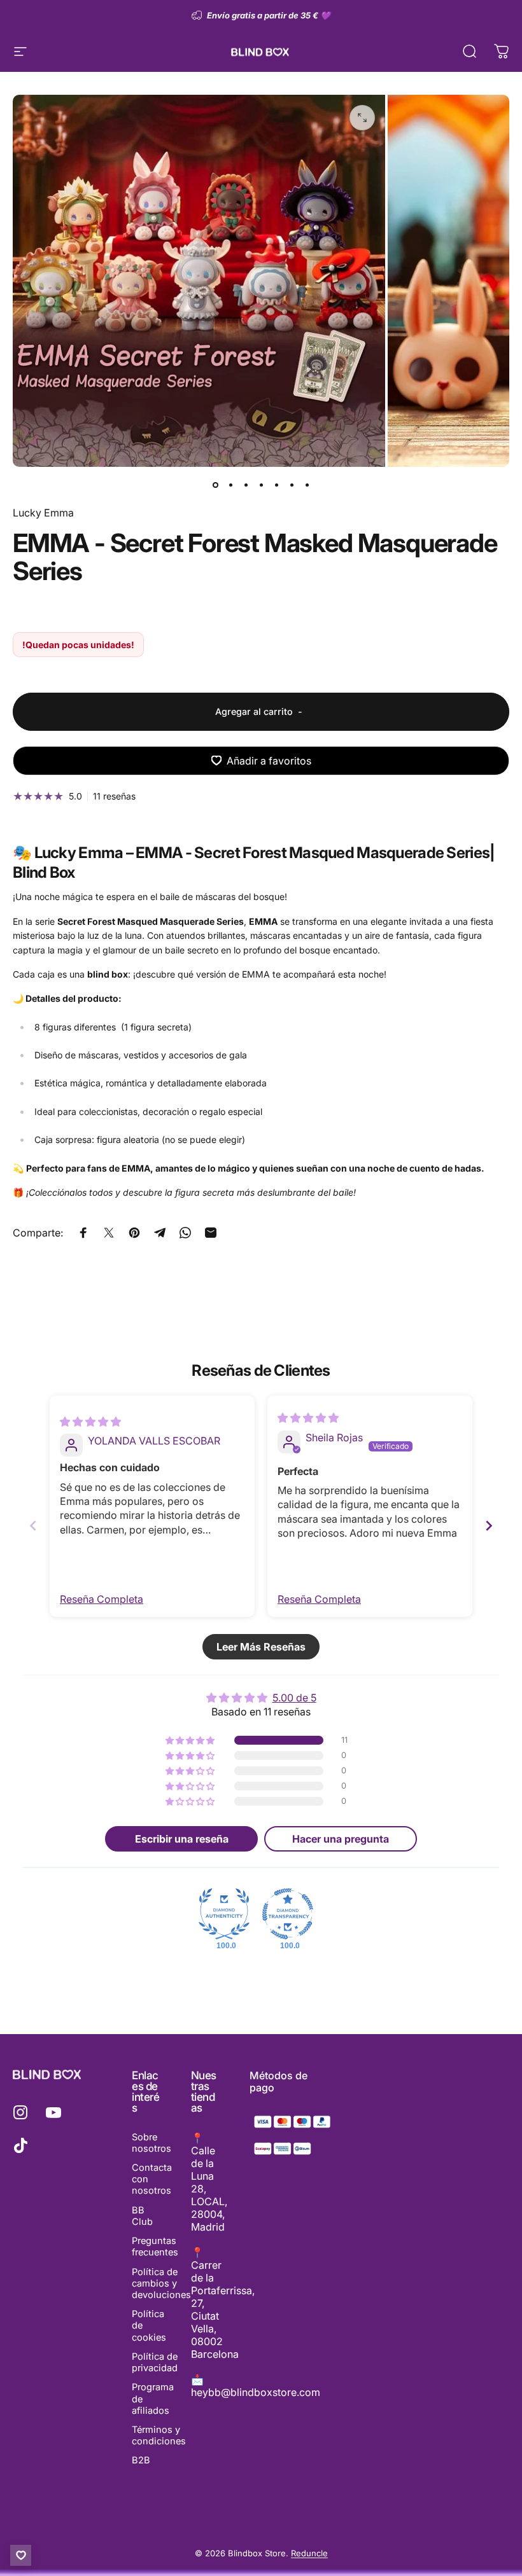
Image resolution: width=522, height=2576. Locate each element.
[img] (90, 1422)
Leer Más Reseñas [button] (261, 1647)
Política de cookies (149, 2325)
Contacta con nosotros (152, 2179)
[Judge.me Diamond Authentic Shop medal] (224, 1914)
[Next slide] (489, 1526)
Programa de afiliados (153, 2399)
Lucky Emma (43, 513)
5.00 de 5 (294, 1698)
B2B (141, 2460)
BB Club (142, 2216)
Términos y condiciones (159, 2435)
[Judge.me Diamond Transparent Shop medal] (288, 1914)
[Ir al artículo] (215, 485)
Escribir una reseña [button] (182, 1839)
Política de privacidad (155, 2362)
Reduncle (309, 2553)
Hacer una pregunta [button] (341, 1839)
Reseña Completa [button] (102, 1599)
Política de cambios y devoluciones (161, 2283)
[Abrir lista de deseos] (21, 2555)
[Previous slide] (33, 1526)
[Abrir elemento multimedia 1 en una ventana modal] (362, 118)
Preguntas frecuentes (155, 2247)
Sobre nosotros (152, 2143)
